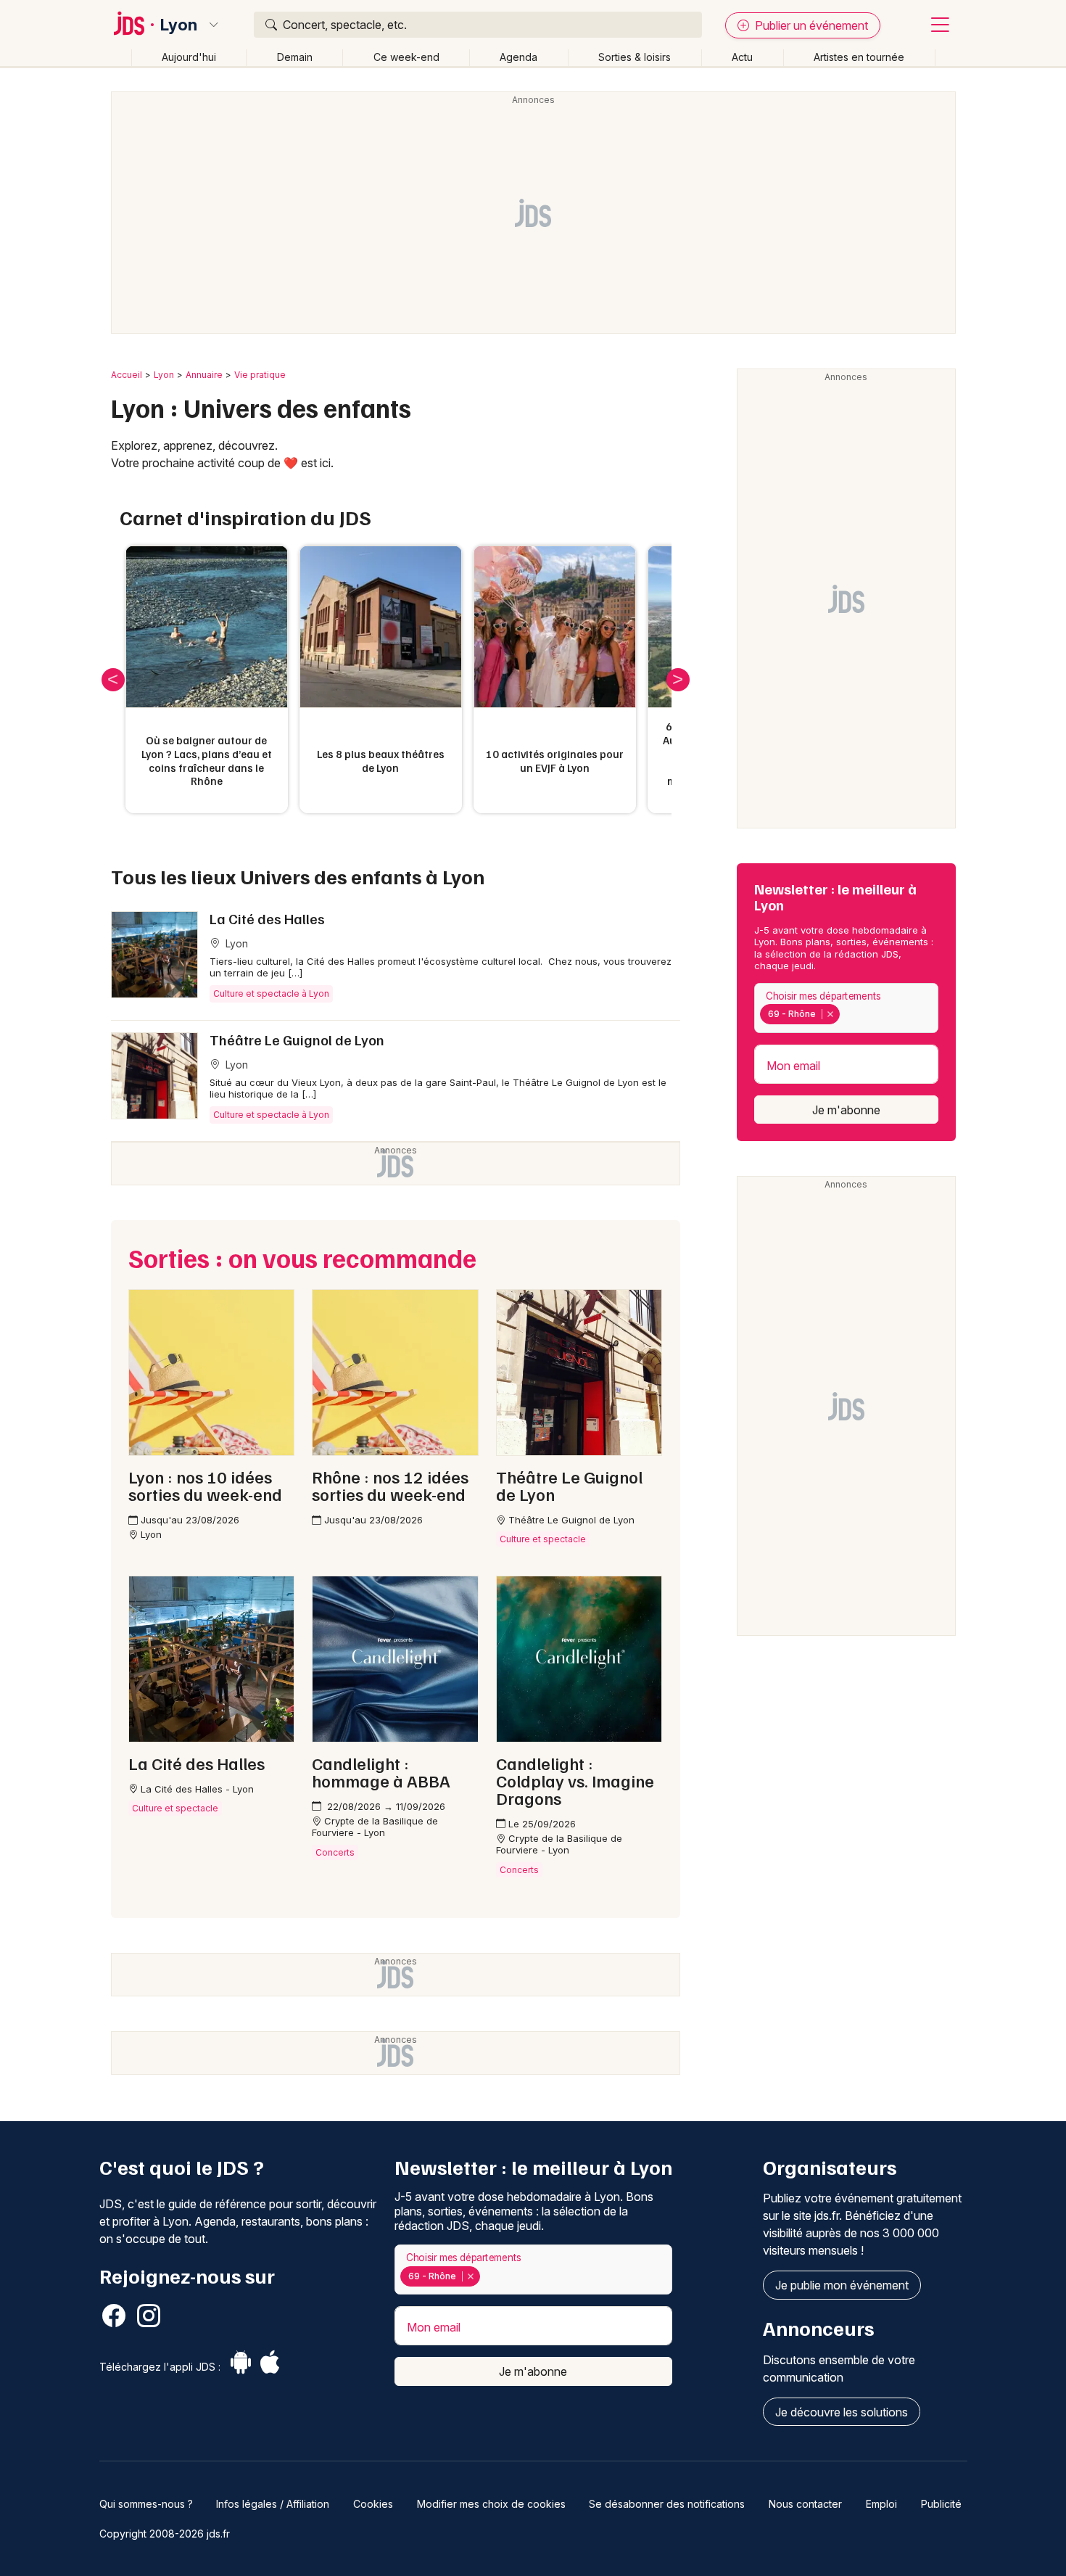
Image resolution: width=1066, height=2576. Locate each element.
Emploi (881, 2504)
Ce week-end (406, 57)
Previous (113, 680)
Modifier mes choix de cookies (491, 2504)
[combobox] (846, 1008)
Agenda (518, 57)
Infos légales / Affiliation (273, 2504)
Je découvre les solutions (842, 2412)
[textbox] (846, 1014)
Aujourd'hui (189, 57)
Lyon (179, 25)
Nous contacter (805, 2504)
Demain (295, 57)
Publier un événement (810, 25)
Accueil (127, 375)
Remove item (830, 1014)
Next (678, 680)
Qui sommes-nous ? (146, 2504)
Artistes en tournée (859, 57)
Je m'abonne (846, 1110)
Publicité (941, 2504)
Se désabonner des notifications (667, 2504)
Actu (742, 57)
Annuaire (204, 375)
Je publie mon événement (842, 2285)
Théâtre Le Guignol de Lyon (297, 1040)
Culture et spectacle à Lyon (271, 993)
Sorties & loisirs (635, 57)
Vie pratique (260, 375)
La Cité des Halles (267, 918)
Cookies (373, 2504)
